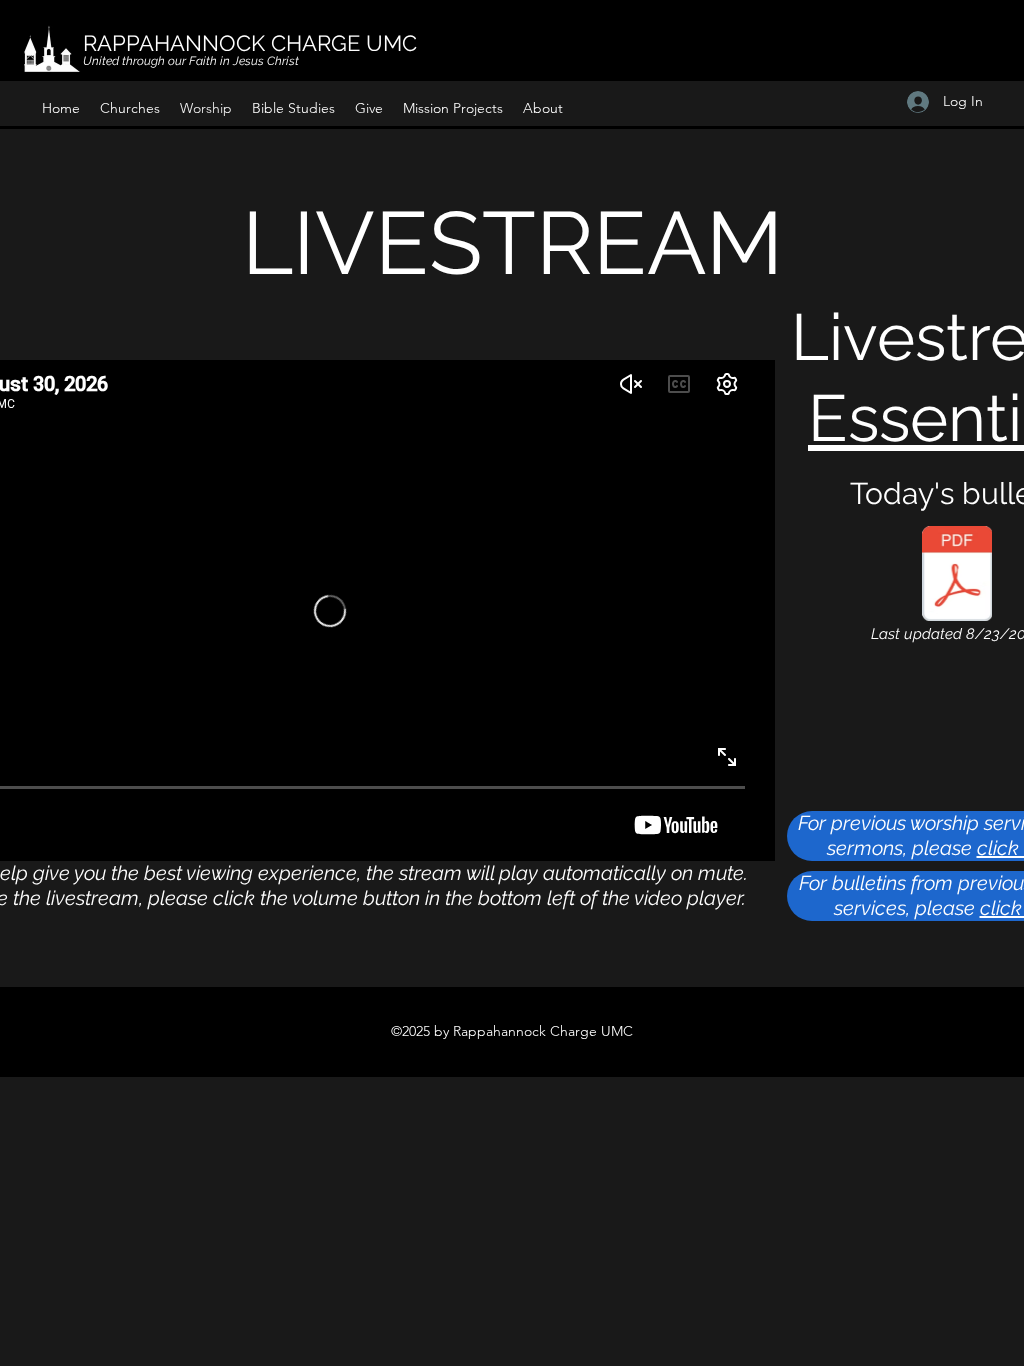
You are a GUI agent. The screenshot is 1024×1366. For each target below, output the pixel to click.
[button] (130, 108)
